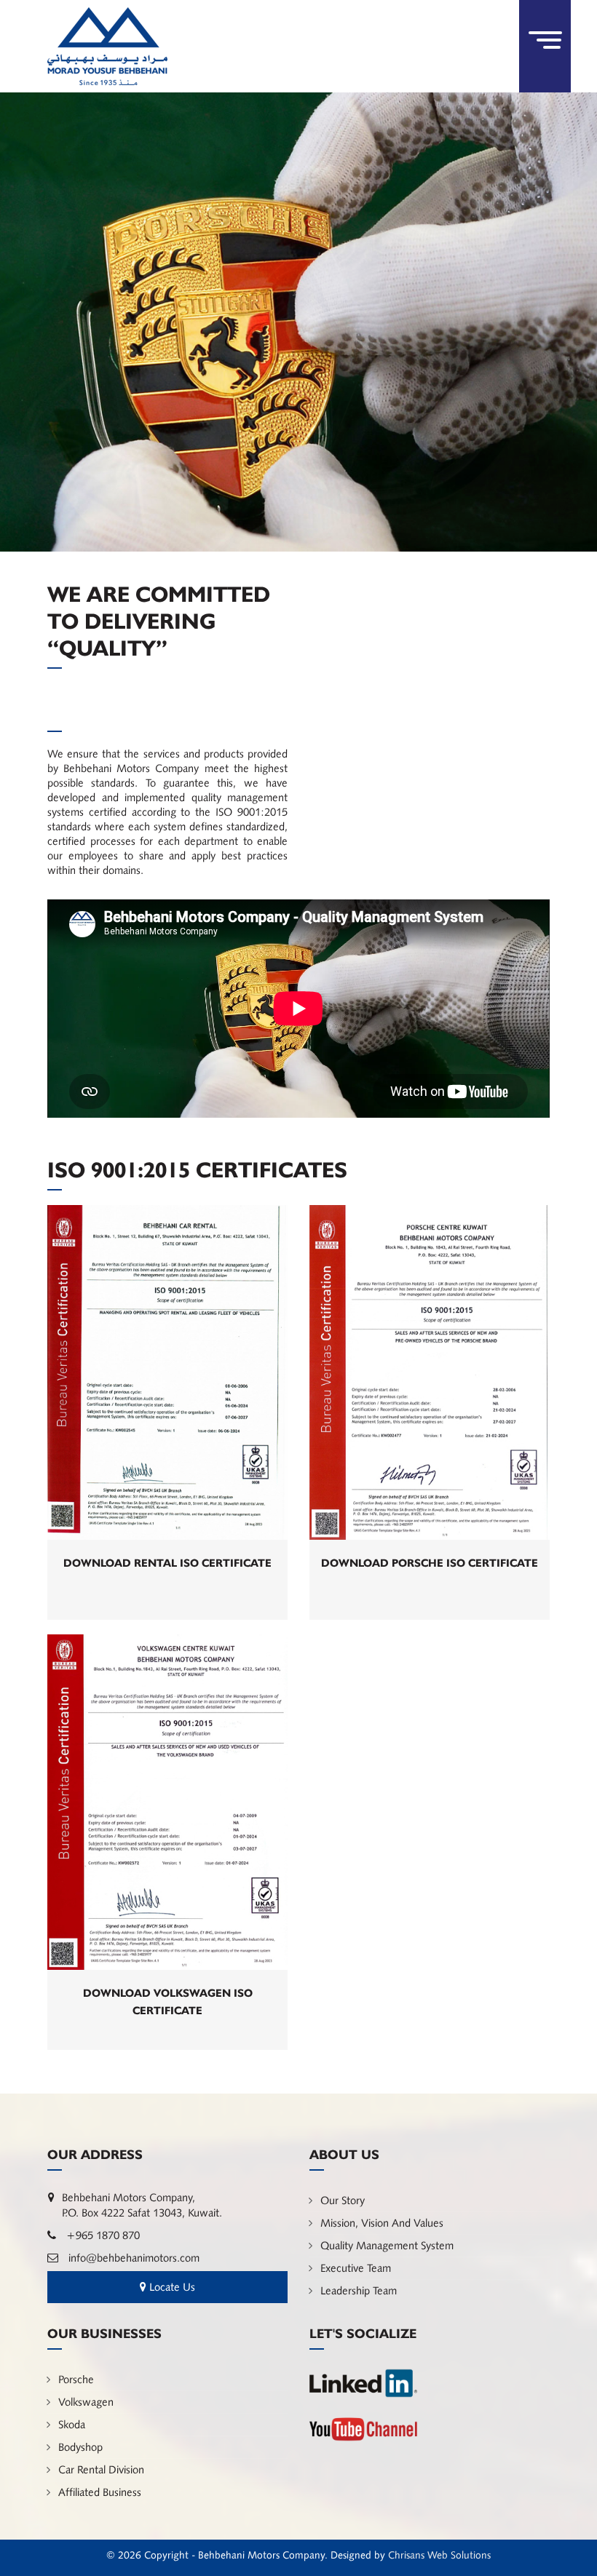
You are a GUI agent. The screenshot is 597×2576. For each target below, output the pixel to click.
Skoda (72, 2424)
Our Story (343, 2200)
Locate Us (171, 2287)
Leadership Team (359, 2290)
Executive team (356, 2268)
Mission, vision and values (382, 2223)
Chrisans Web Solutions (439, 2555)
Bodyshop (80, 2447)
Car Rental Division (101, 2469)
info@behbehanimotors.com (133, 2258)
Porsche (76, 2379)
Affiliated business (100, 2492)
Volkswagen (86, 2402)
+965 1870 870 (102, 2235)
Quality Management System (387, 2245)
